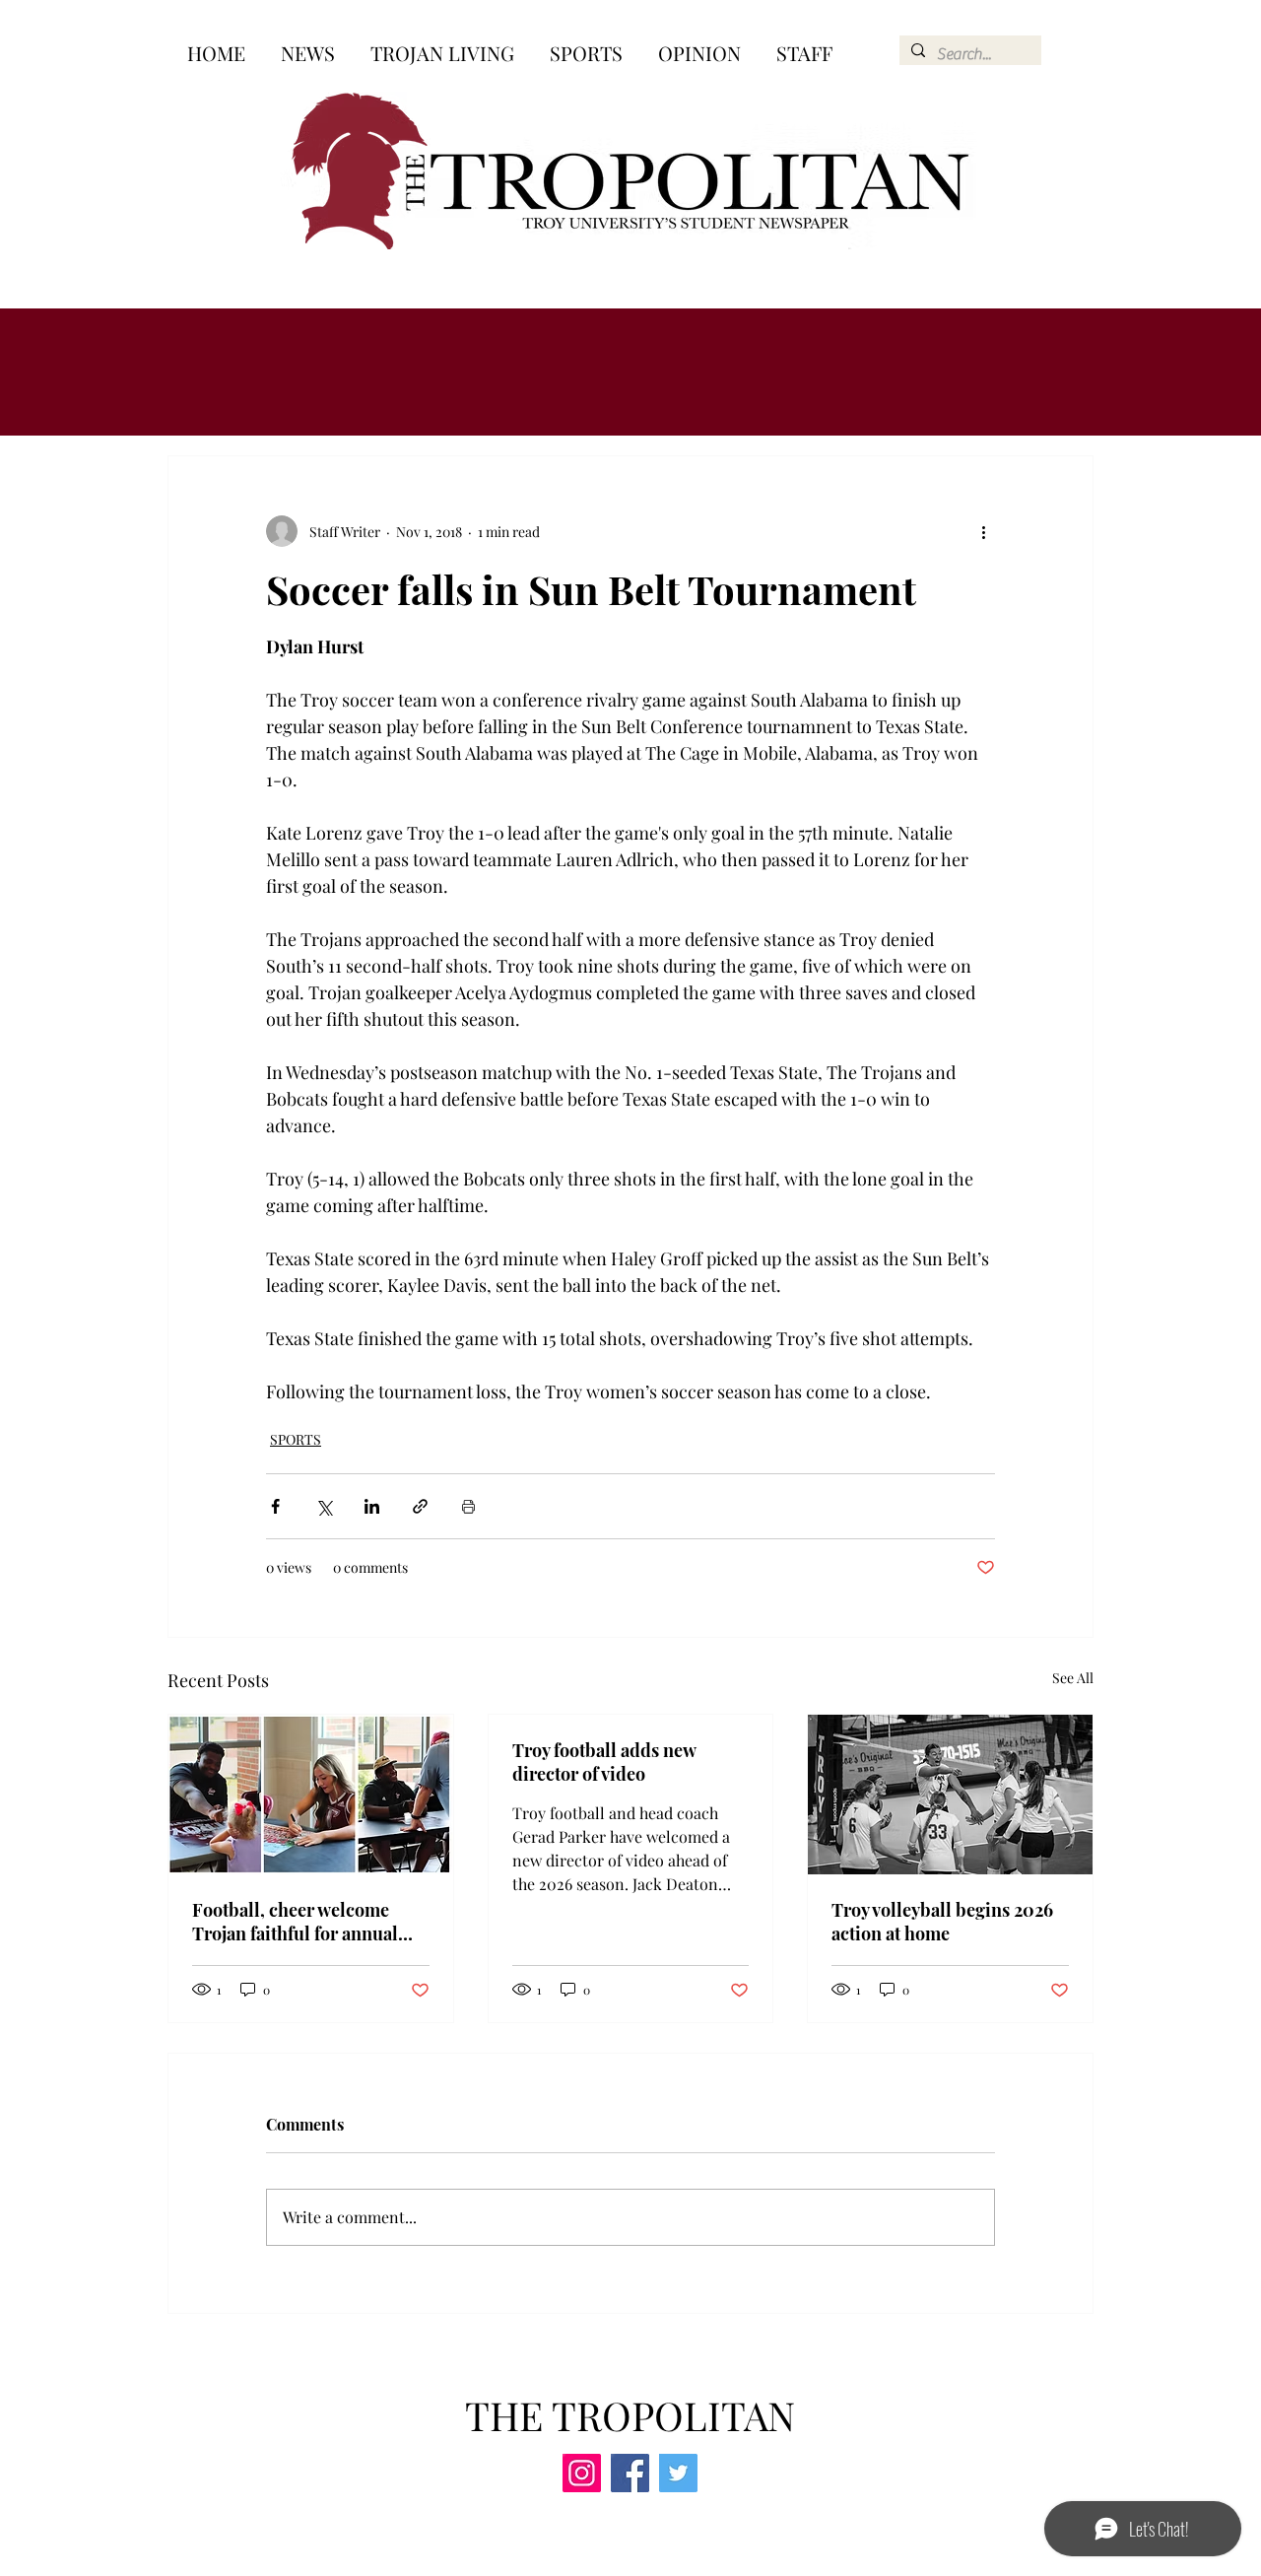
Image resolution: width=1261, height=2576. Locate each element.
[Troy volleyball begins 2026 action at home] (950, 1795)
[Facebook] (630, 2473)
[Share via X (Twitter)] (324, 1506)
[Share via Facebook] (275, 1506)
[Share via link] (420, 1506)
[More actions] (983, 531)
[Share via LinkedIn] (372, 1506)
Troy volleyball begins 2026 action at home (942, 1922)
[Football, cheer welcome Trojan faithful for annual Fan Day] (311, 1795)
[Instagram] (582, 2473)
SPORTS (296, 1439)
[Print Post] (468, 1506)
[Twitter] (678, 2473)
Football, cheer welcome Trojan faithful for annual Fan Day (295, 1922)
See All (1073, 1678)
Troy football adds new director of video (604, 1762)
